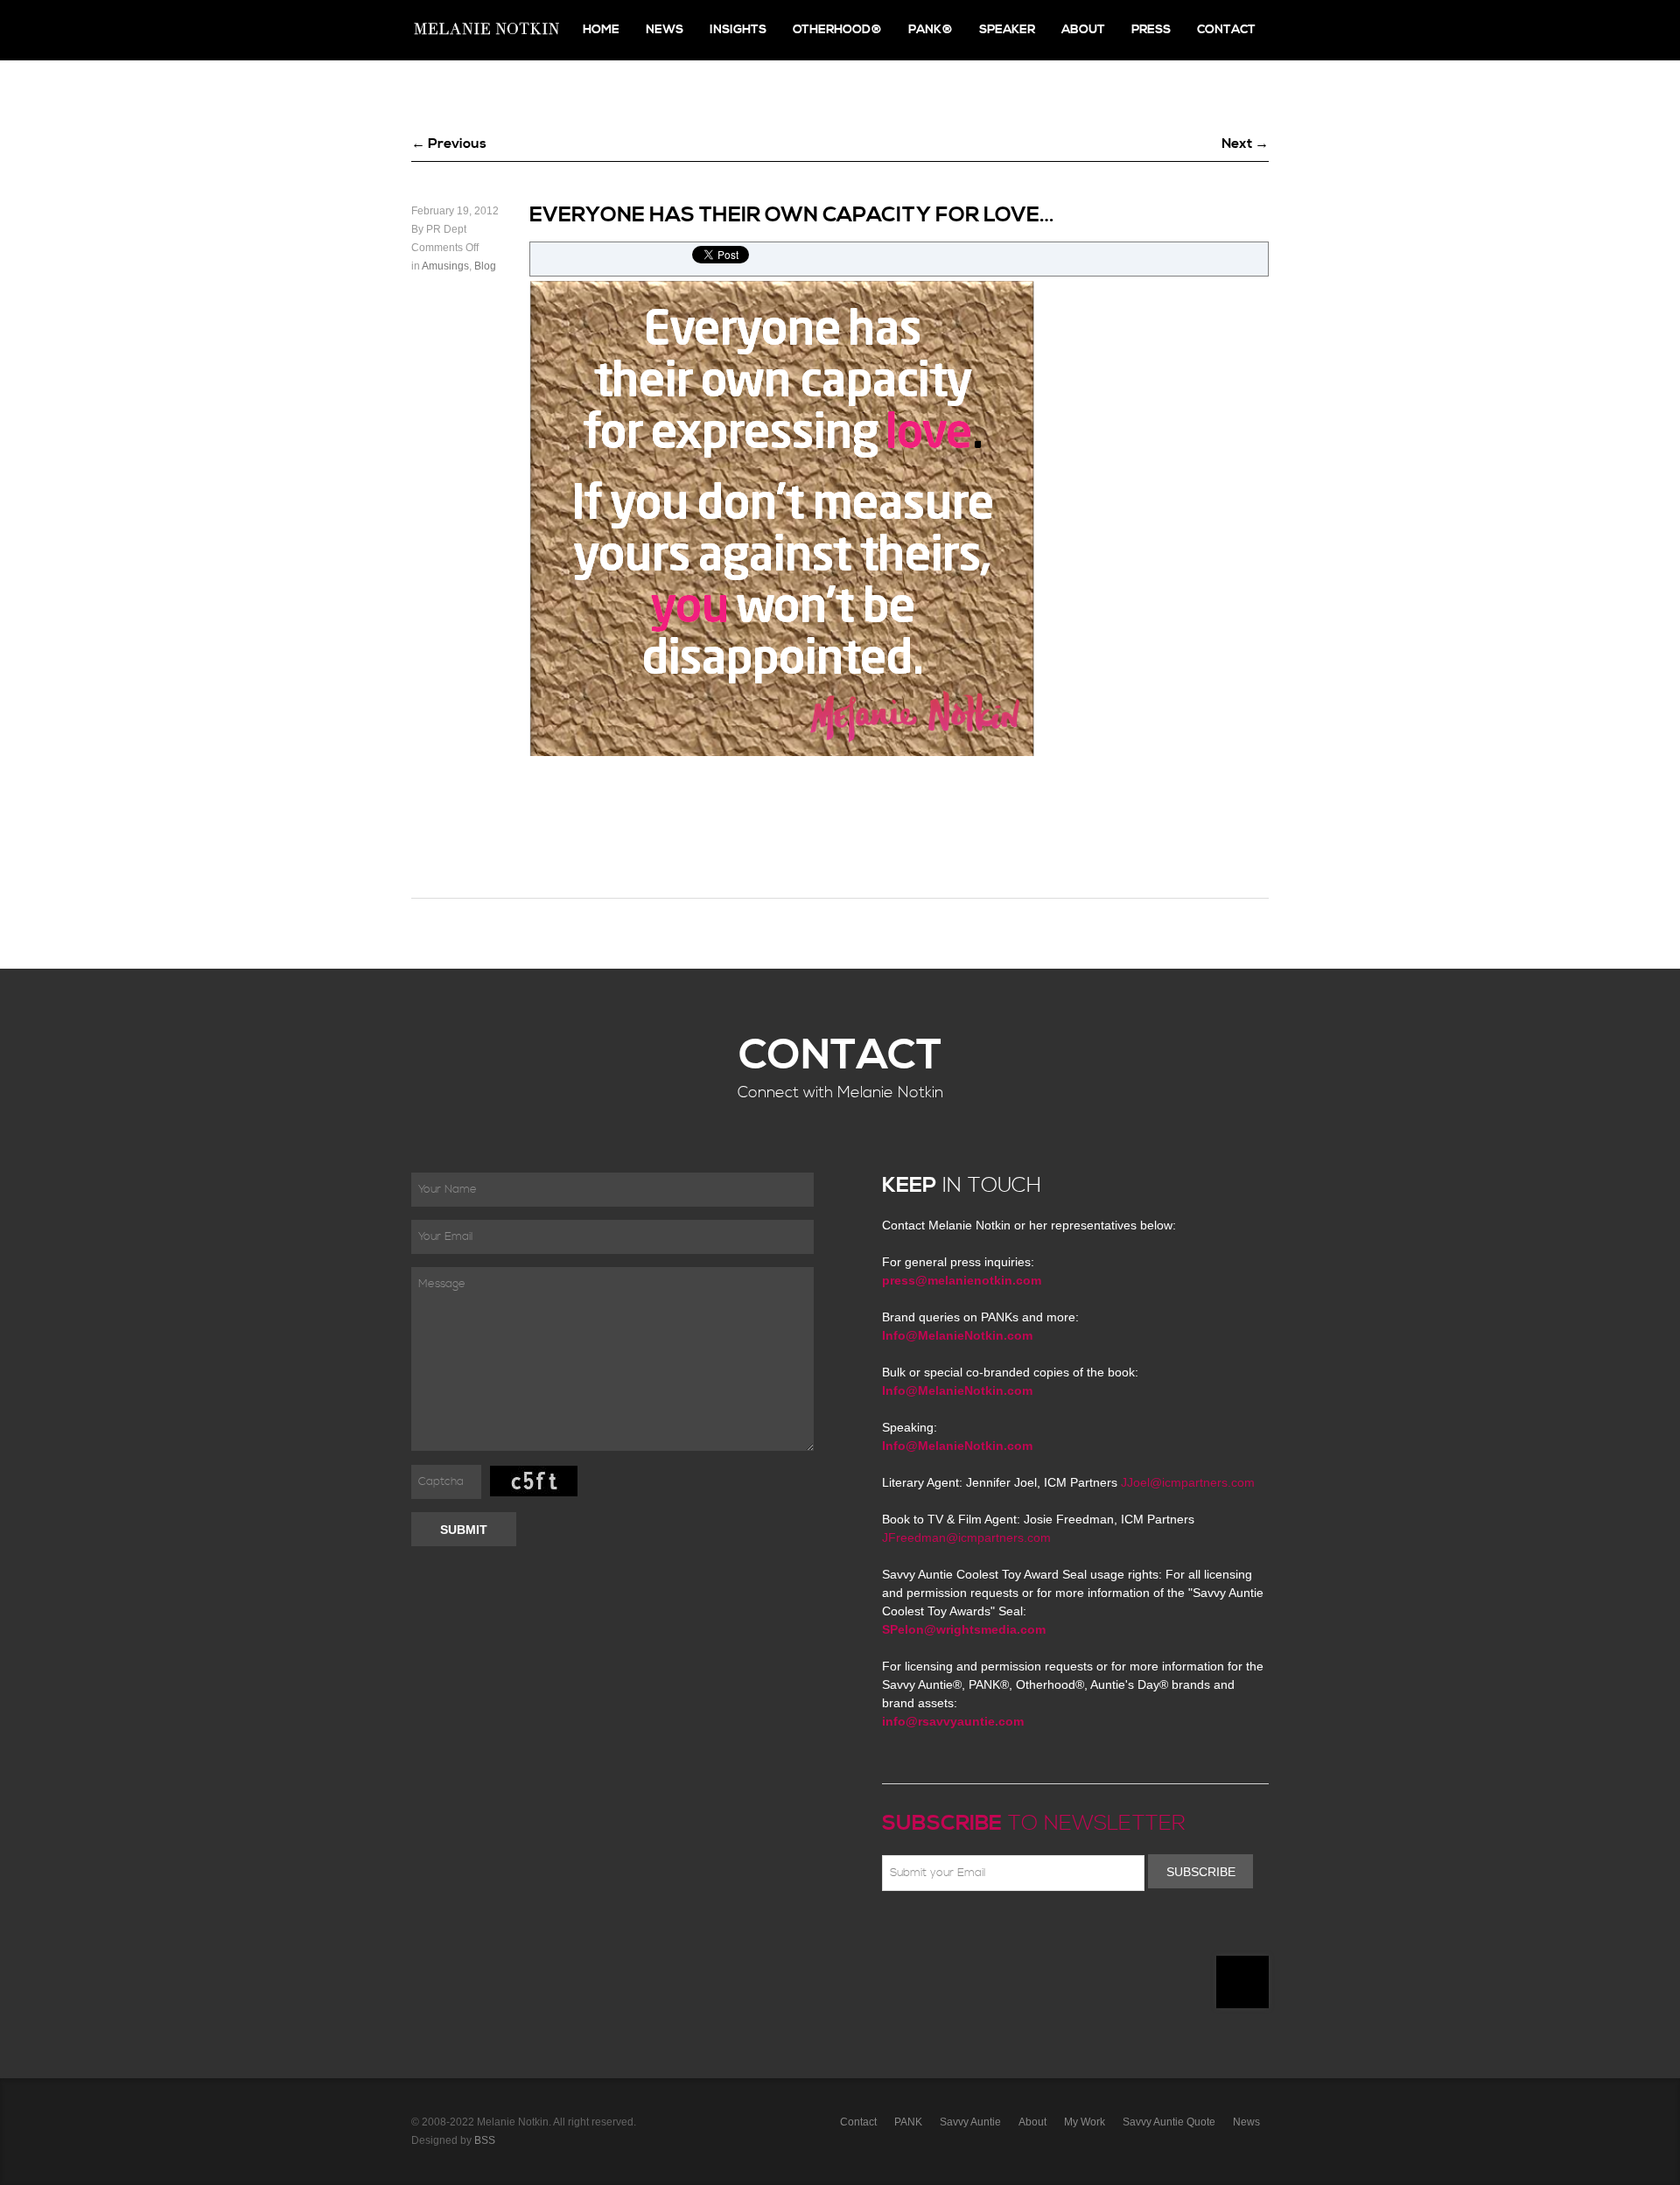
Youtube (994, 1932)
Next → (1245, 144)
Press (1151, 30)
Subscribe (1201, 1872)
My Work (1085, 2122)
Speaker (1007, 30)
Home (601, 30)
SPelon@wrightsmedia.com (964, 1629)
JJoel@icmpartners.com (1188, 1482)
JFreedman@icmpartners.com (966, 1537)
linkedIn (1019, 1932)
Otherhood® (837, 30)
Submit (464, 1530)
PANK (908, 2122)
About (1083, 30)
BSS (485, 2140)
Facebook (918, 1932)
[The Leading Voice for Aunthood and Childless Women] (486, 30)
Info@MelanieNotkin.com (957, 1335)
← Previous (449, 144)
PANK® (931, 30)
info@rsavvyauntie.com (953, 1721)
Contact (1226, 30)
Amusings (445, 266)
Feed (1070, 1932)
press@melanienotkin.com (962, 1280)
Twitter (943, 1932)
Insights (738, 30)
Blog (485, 266)
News (665, 30)
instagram (1045, 1932)
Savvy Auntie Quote (1169, 2122)
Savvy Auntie (970, 2122)
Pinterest (969, 1932)
